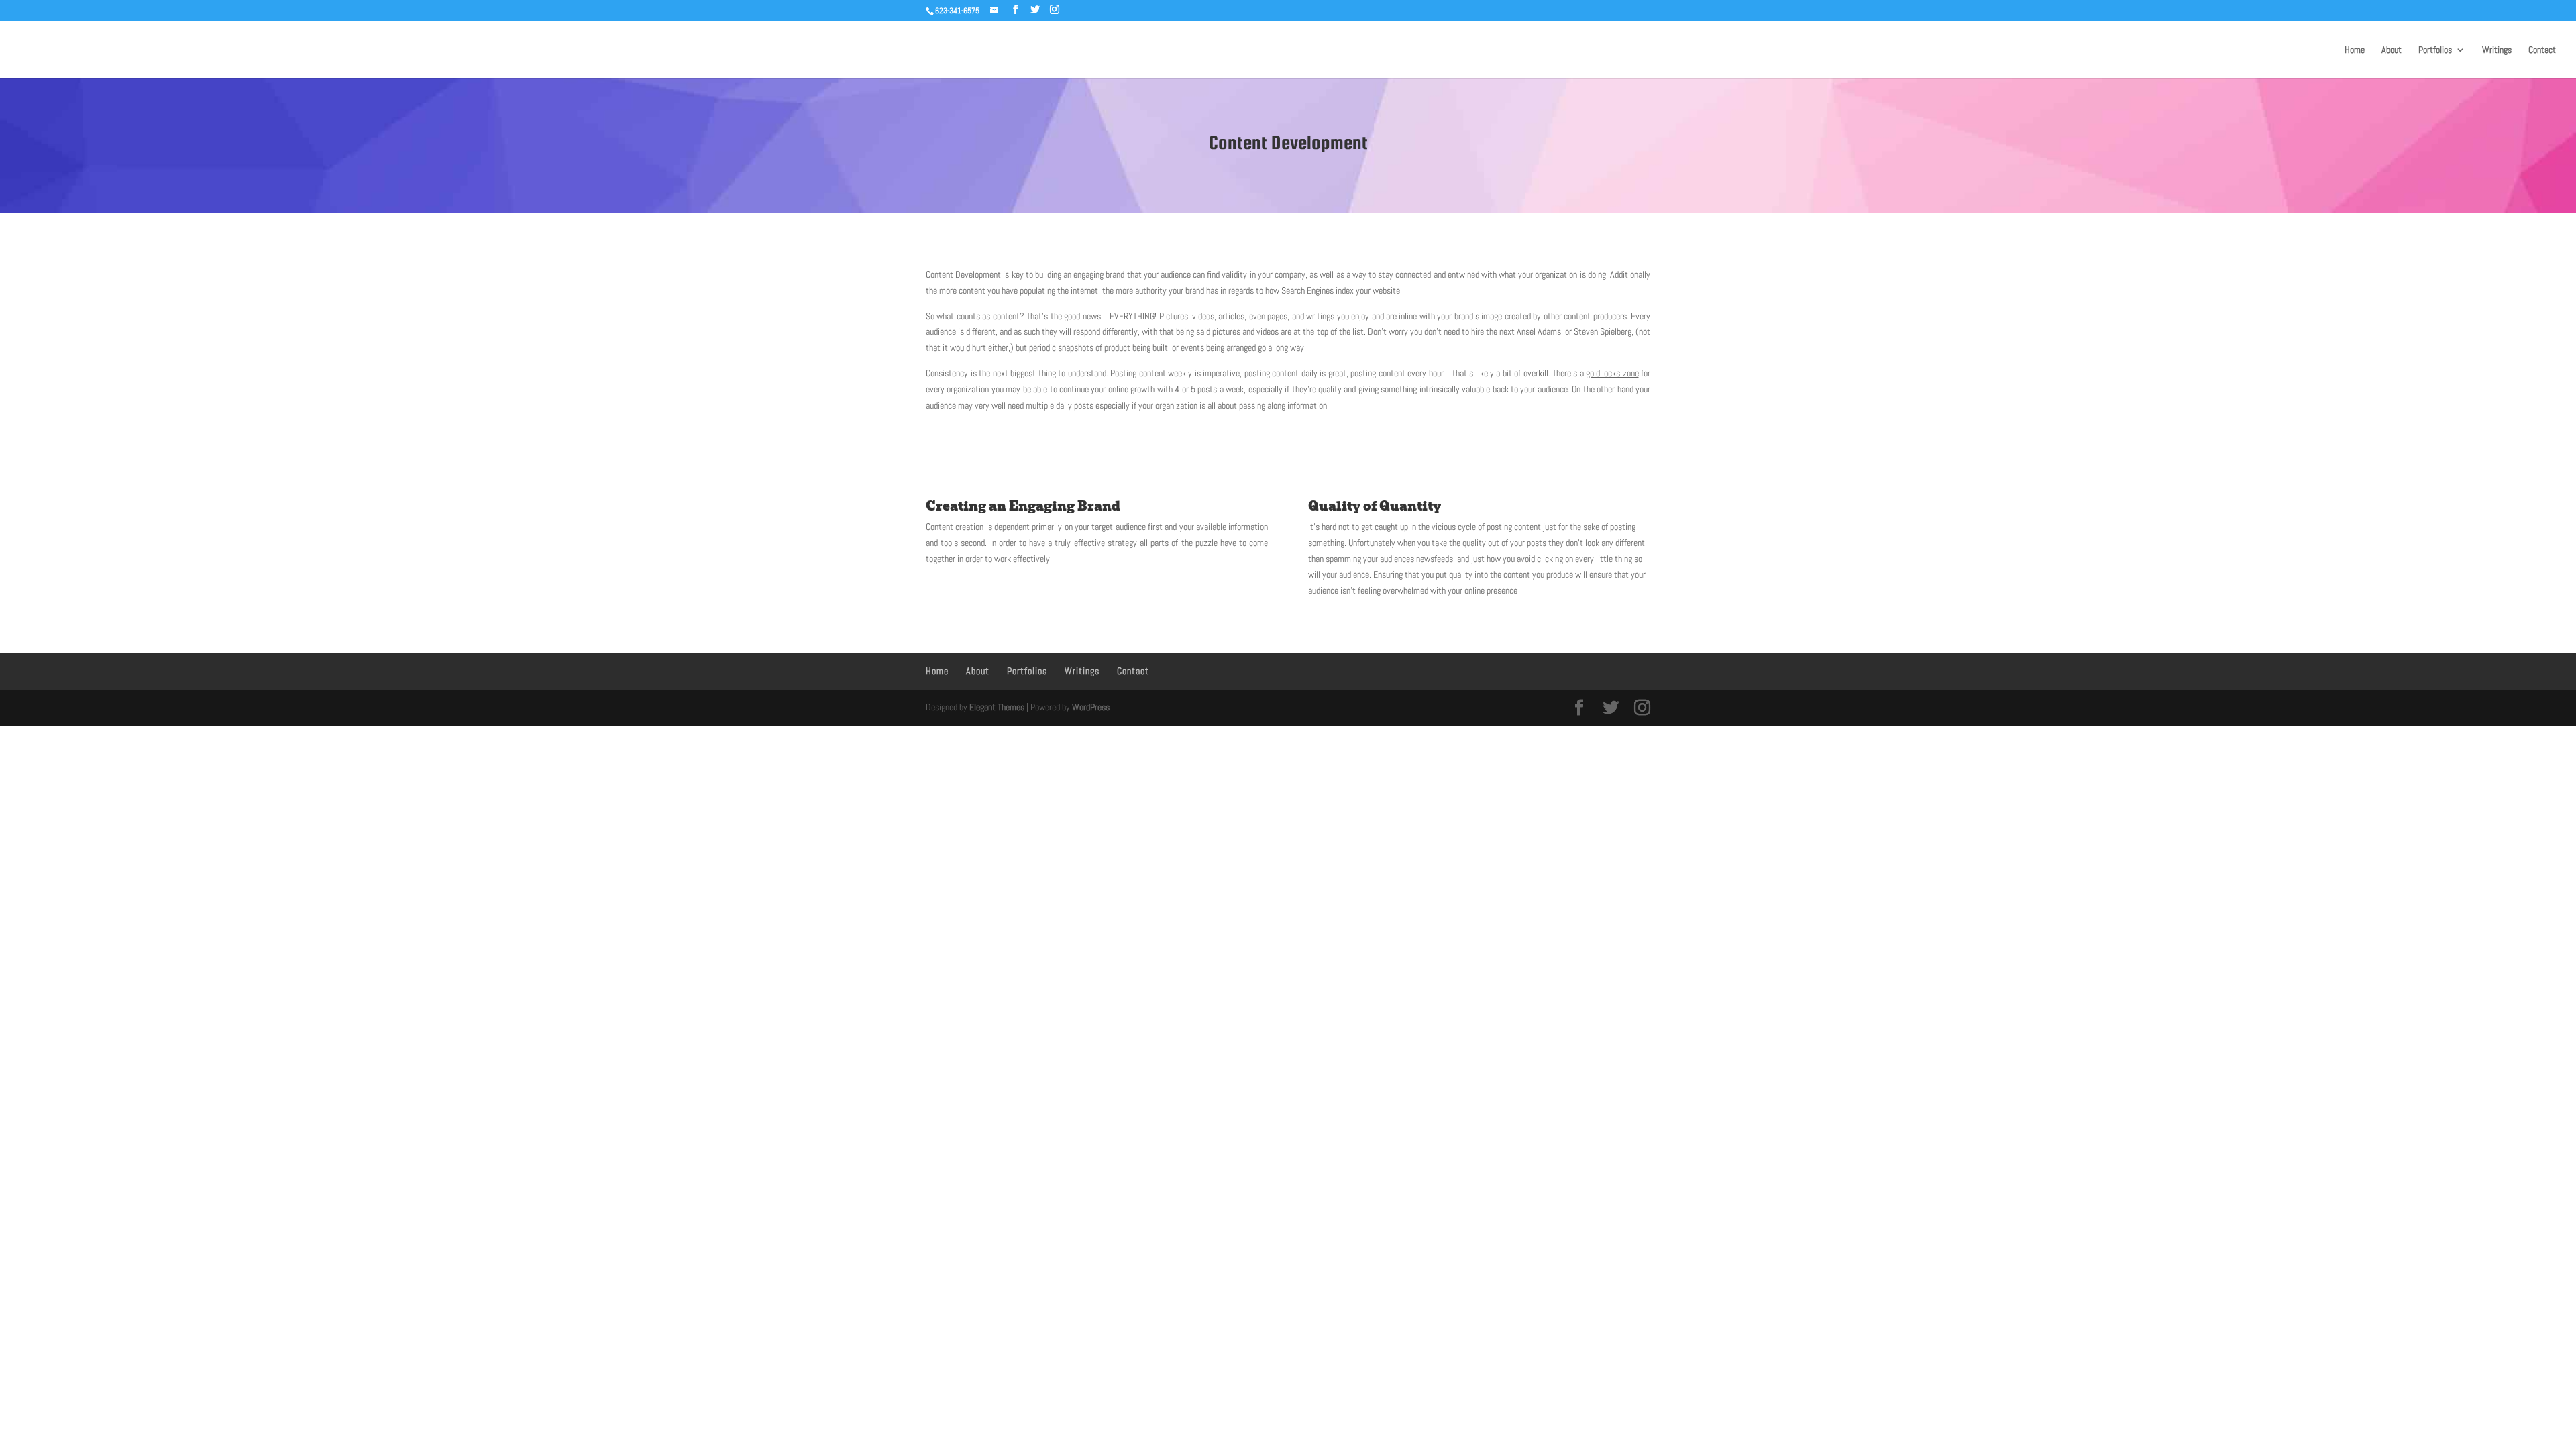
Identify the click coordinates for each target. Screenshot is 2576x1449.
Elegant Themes (997, 707)
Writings (2497, 50)
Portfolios (2435, 50)
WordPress (1091, 707)
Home (2355, 50)
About (2392, 50)
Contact (2542, 50)
